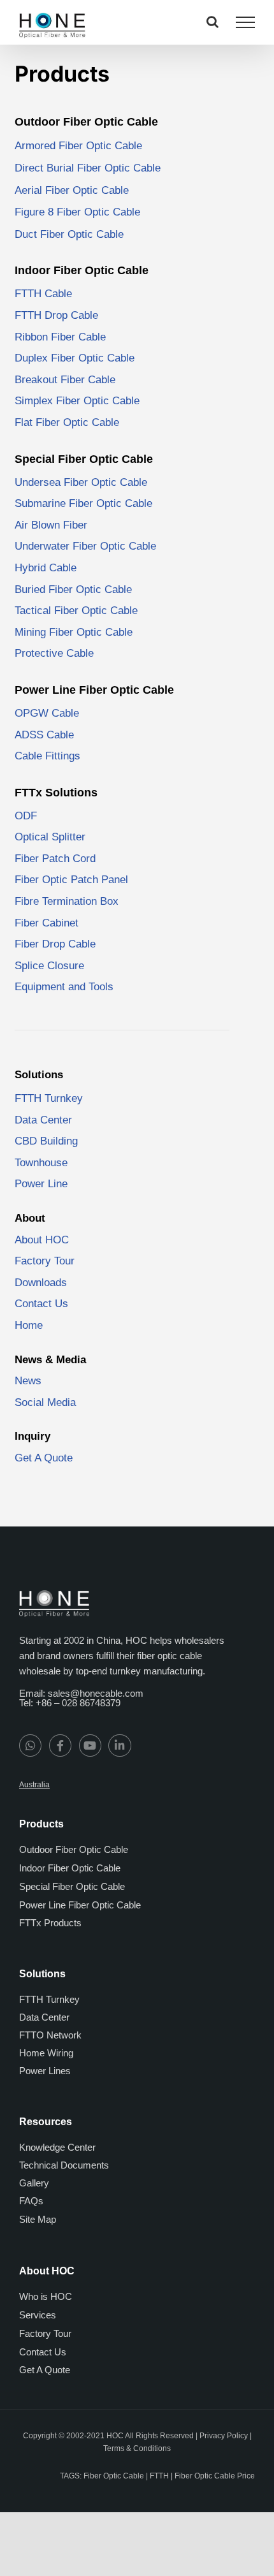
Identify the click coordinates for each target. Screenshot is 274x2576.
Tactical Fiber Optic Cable (76, 611)
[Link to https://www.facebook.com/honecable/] (60, 1745)
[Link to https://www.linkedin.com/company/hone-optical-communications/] (119, 1745)
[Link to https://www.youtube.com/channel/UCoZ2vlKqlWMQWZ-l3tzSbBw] (90, 1745)
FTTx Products (50, 1923)
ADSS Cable (44, 735)
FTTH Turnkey (49, 1098)
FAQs (31, 2201)
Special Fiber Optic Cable (72, 1886)
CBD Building (46, 1141)
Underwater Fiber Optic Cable (85, 546)
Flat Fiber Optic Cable (67, 422)
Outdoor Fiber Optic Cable (74, 1849)
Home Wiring (46, 2053)
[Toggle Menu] (245, 22)
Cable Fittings (47, 756)
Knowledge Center (57, 2147)
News (28, 1381)
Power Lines (45, 2071)
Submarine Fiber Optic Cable (83, 503)
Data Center (43, 1120)
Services (38, 2315)
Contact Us (43, 2352)
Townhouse (41, 1163)
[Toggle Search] (213, 22)
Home (29, 1325)
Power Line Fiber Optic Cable (80, 1905)
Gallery (34, 2183)
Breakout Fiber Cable (65, 380)
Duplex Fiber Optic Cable (75, 358)
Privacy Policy (224, 2436)
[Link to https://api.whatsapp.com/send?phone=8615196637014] (30, 1745)
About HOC (42, 1240)
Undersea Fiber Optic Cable (81, 482)
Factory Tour (45, 1261)
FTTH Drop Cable (56, 315)
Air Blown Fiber (51, 525)
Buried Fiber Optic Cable (73, 589)
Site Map (38, 2219)
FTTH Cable (43, 294)
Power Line (41, 1184)
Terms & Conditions (137, 2448)
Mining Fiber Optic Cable (74, 632)
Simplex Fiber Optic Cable (77, 401)
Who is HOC (46, 2296)
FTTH (159, 2475)
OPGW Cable (47, 713)
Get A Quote (44, 1458)
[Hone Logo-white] (54, 1595)
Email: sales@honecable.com (81, 1693)
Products (62, 74)
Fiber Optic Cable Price (215, 2475)
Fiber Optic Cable (114, 2475)
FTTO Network (50, 2035)
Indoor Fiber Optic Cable (70, 1868)
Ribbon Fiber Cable (60, 337)
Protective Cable (54, 653)
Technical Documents (64, 2165)
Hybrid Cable (46, 568)
